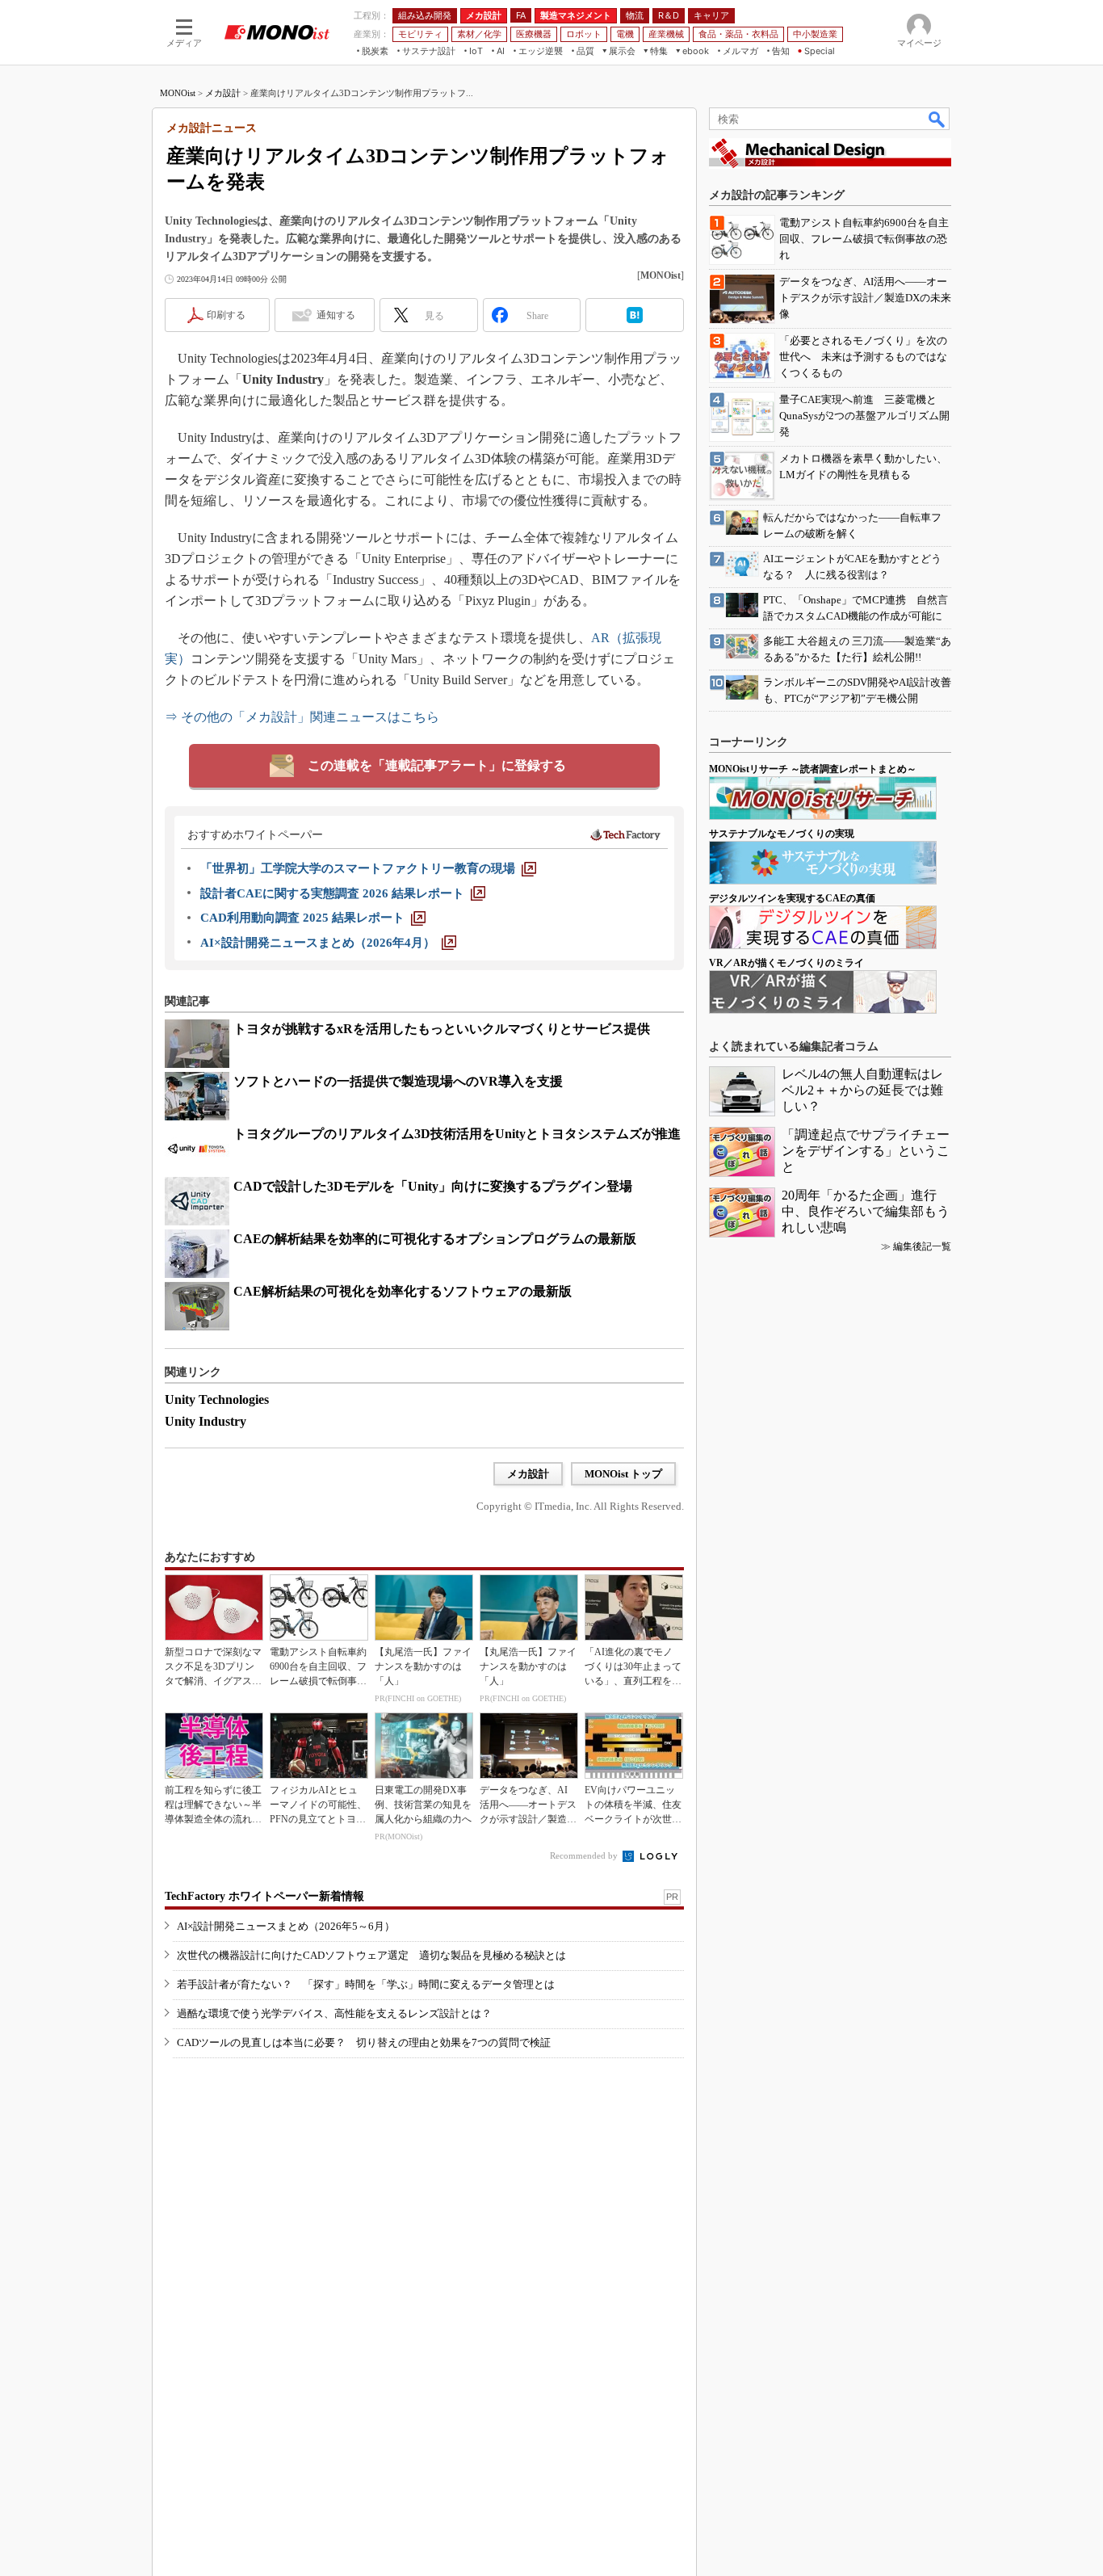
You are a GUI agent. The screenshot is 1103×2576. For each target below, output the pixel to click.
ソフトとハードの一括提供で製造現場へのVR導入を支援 (398, 1081)
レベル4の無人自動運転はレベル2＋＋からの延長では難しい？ (862, 1090)
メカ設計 (223, 93)
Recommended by (585, 1855)
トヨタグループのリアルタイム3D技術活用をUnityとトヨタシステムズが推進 (457, 1134)
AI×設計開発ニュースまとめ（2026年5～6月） (286, 1926)
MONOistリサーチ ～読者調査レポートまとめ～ (813, 769)
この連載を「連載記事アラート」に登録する (437, 765)
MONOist (178, 93)
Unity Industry (206, 1421)
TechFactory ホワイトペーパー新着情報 (264, 1896)
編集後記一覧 (922, 1246)
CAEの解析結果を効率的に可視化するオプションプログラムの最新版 (435, 1239)
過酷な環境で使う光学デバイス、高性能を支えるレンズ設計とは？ (334, 2013)
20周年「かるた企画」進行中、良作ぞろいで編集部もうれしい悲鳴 (866, 1211)
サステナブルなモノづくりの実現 (782, 834)
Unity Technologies (217, 1399)
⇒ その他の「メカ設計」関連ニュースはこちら (302, 717)
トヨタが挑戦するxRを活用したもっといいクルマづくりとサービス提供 (442, 1029)
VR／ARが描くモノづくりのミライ (786, 963)
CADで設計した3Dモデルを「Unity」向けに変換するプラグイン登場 (433, 1186)
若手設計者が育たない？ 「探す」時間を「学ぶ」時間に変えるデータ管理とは (366, 1984)
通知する (336, 315)
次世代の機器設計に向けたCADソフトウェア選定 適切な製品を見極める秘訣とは (371, 1955)
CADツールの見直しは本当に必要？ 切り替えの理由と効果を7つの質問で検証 (364, 2042)
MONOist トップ (623, 1474)
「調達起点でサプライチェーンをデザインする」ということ (866, 1151)
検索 (937, 119)
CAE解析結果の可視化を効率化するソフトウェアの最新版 (403, 1291)
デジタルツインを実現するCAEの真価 (792, 898)
